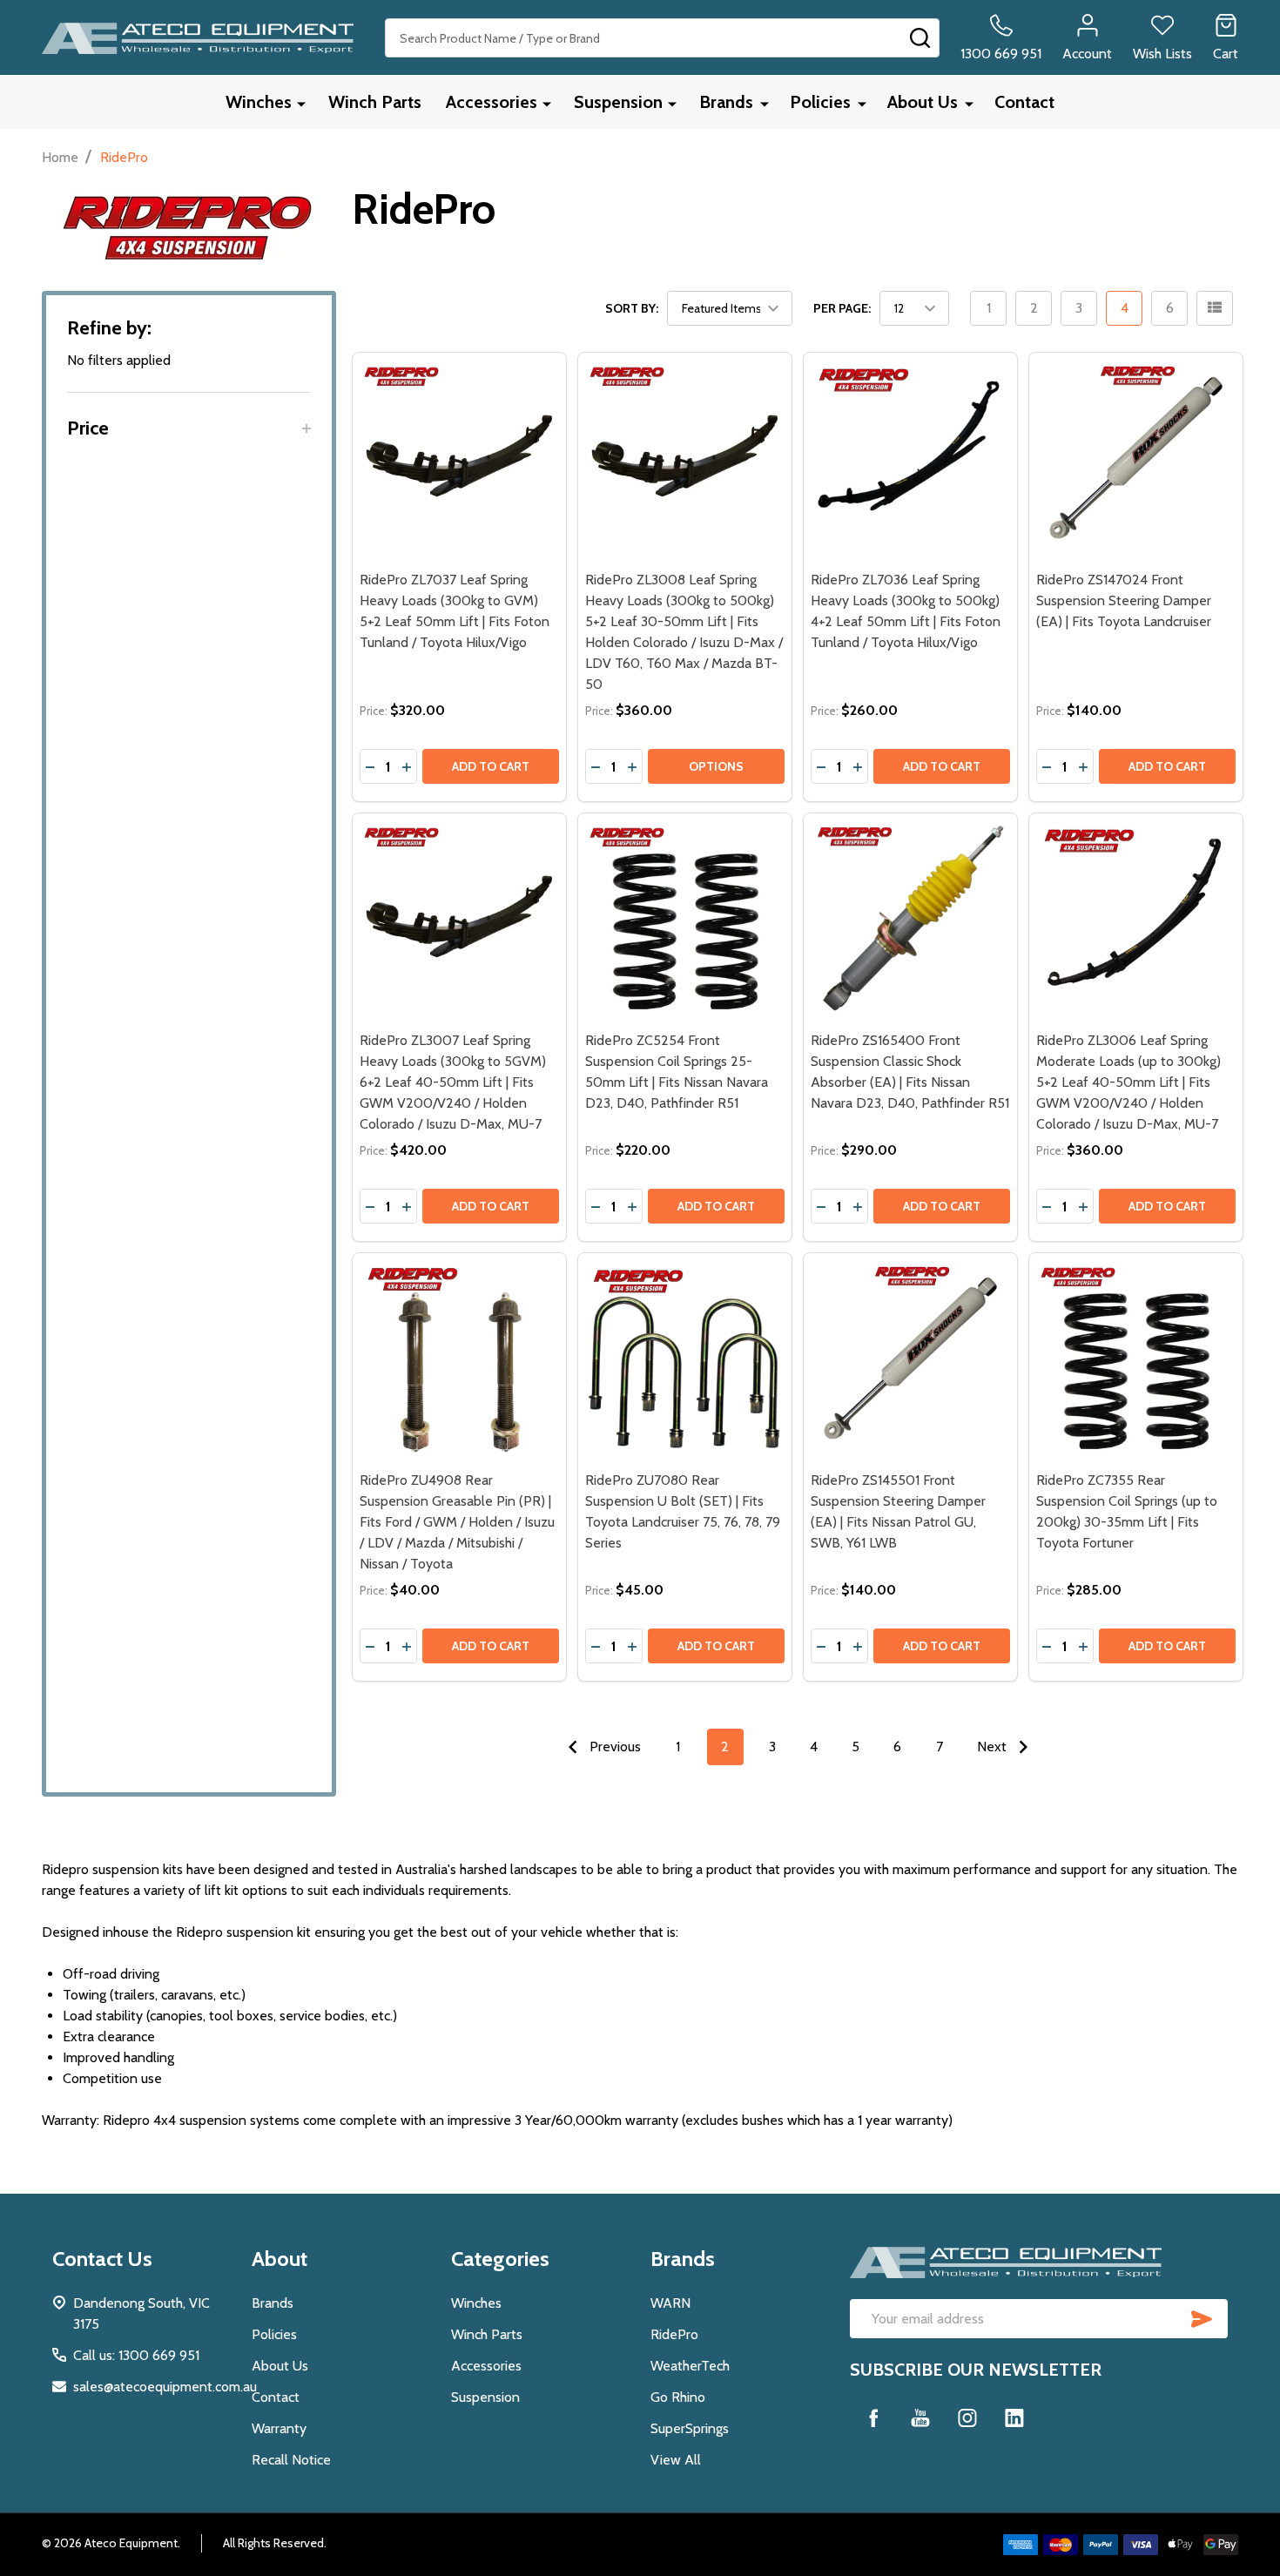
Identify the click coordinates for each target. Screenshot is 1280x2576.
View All (676, 2460)
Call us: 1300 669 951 (136, 2355)
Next (994, 1747)
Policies (820, 102)
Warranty (279, 2428)
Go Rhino (678, 2397)
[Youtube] (920, 2418)
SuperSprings (690, 2428)
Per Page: (842, 308)
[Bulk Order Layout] (1215, 308)
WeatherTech (690, 2366)
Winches (259, 102)
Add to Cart (491, 766)
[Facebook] (873, 2418)
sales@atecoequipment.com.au (165, 2387)
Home (60, 157)
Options (716, 766)
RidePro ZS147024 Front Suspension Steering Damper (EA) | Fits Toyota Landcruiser (1124, 600)
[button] (189, 428)
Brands (726, 102)
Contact (1024, 102)
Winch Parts (375, 102)
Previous (613, 1747)
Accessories (492, 102)
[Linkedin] (1014, 2418)
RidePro (674, 2334)
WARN (670, 2303)
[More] (301, 103)
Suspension (618, 102)
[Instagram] (967, 2418)
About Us (923, 102)
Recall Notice (291, 2460)
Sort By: (632, 308)
